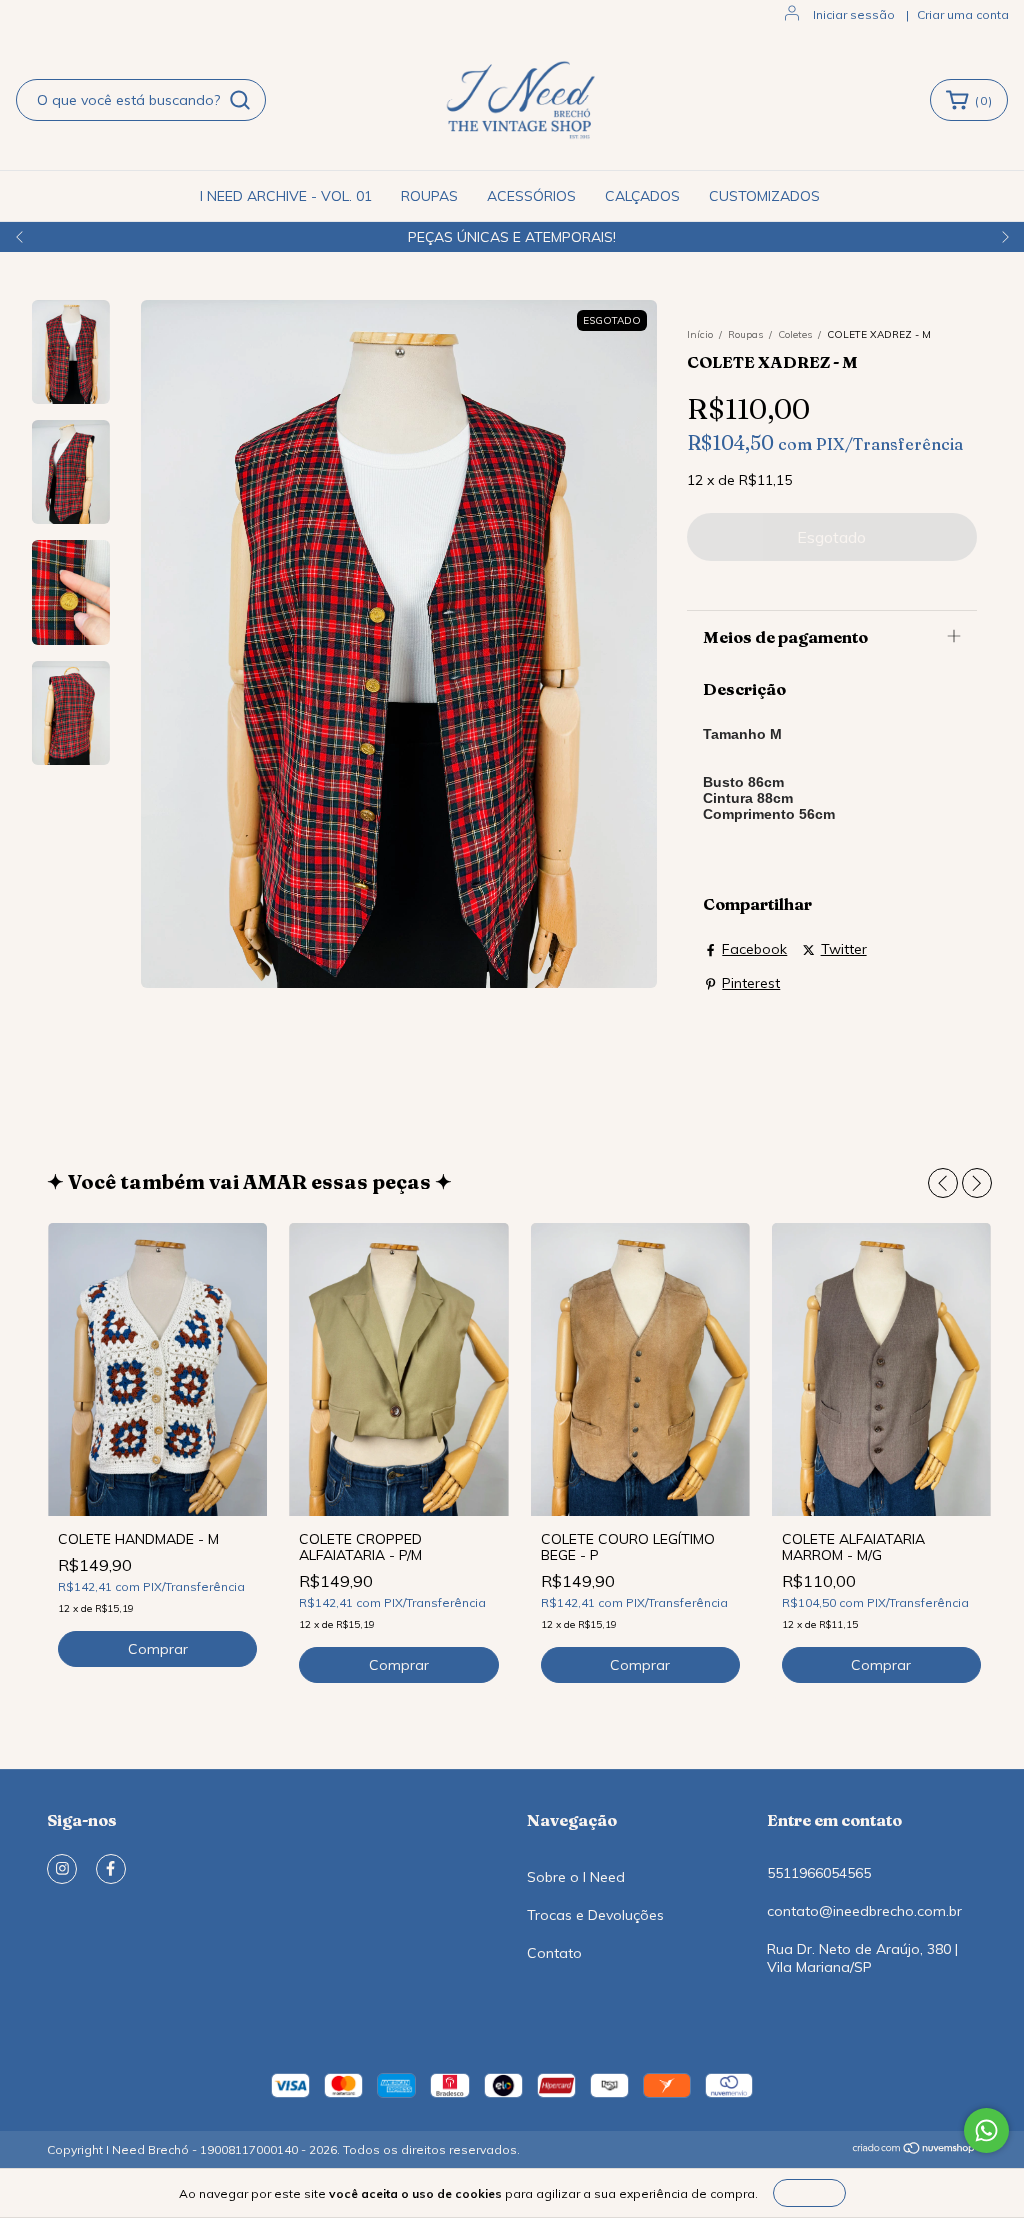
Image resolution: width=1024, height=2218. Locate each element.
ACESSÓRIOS (531, 196)
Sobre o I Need (576, 1877)
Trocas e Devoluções (595, 1915)
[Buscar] (240, 100)
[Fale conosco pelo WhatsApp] (986, 2130)
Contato (554, 1953)
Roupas (745, 334)
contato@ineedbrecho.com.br (864, 1911)
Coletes (795, 334)
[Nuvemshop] (914, 2150)
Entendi (809, 2192)
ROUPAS (429, 196)
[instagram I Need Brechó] (62, 1869)
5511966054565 (819, 1873)
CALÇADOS (642, 196)
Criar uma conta (963, 14)
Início (700, 334)
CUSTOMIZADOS (764, 196)
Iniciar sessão (854, 14)
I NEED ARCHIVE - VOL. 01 (286, 196)
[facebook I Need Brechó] (111, 1869)
